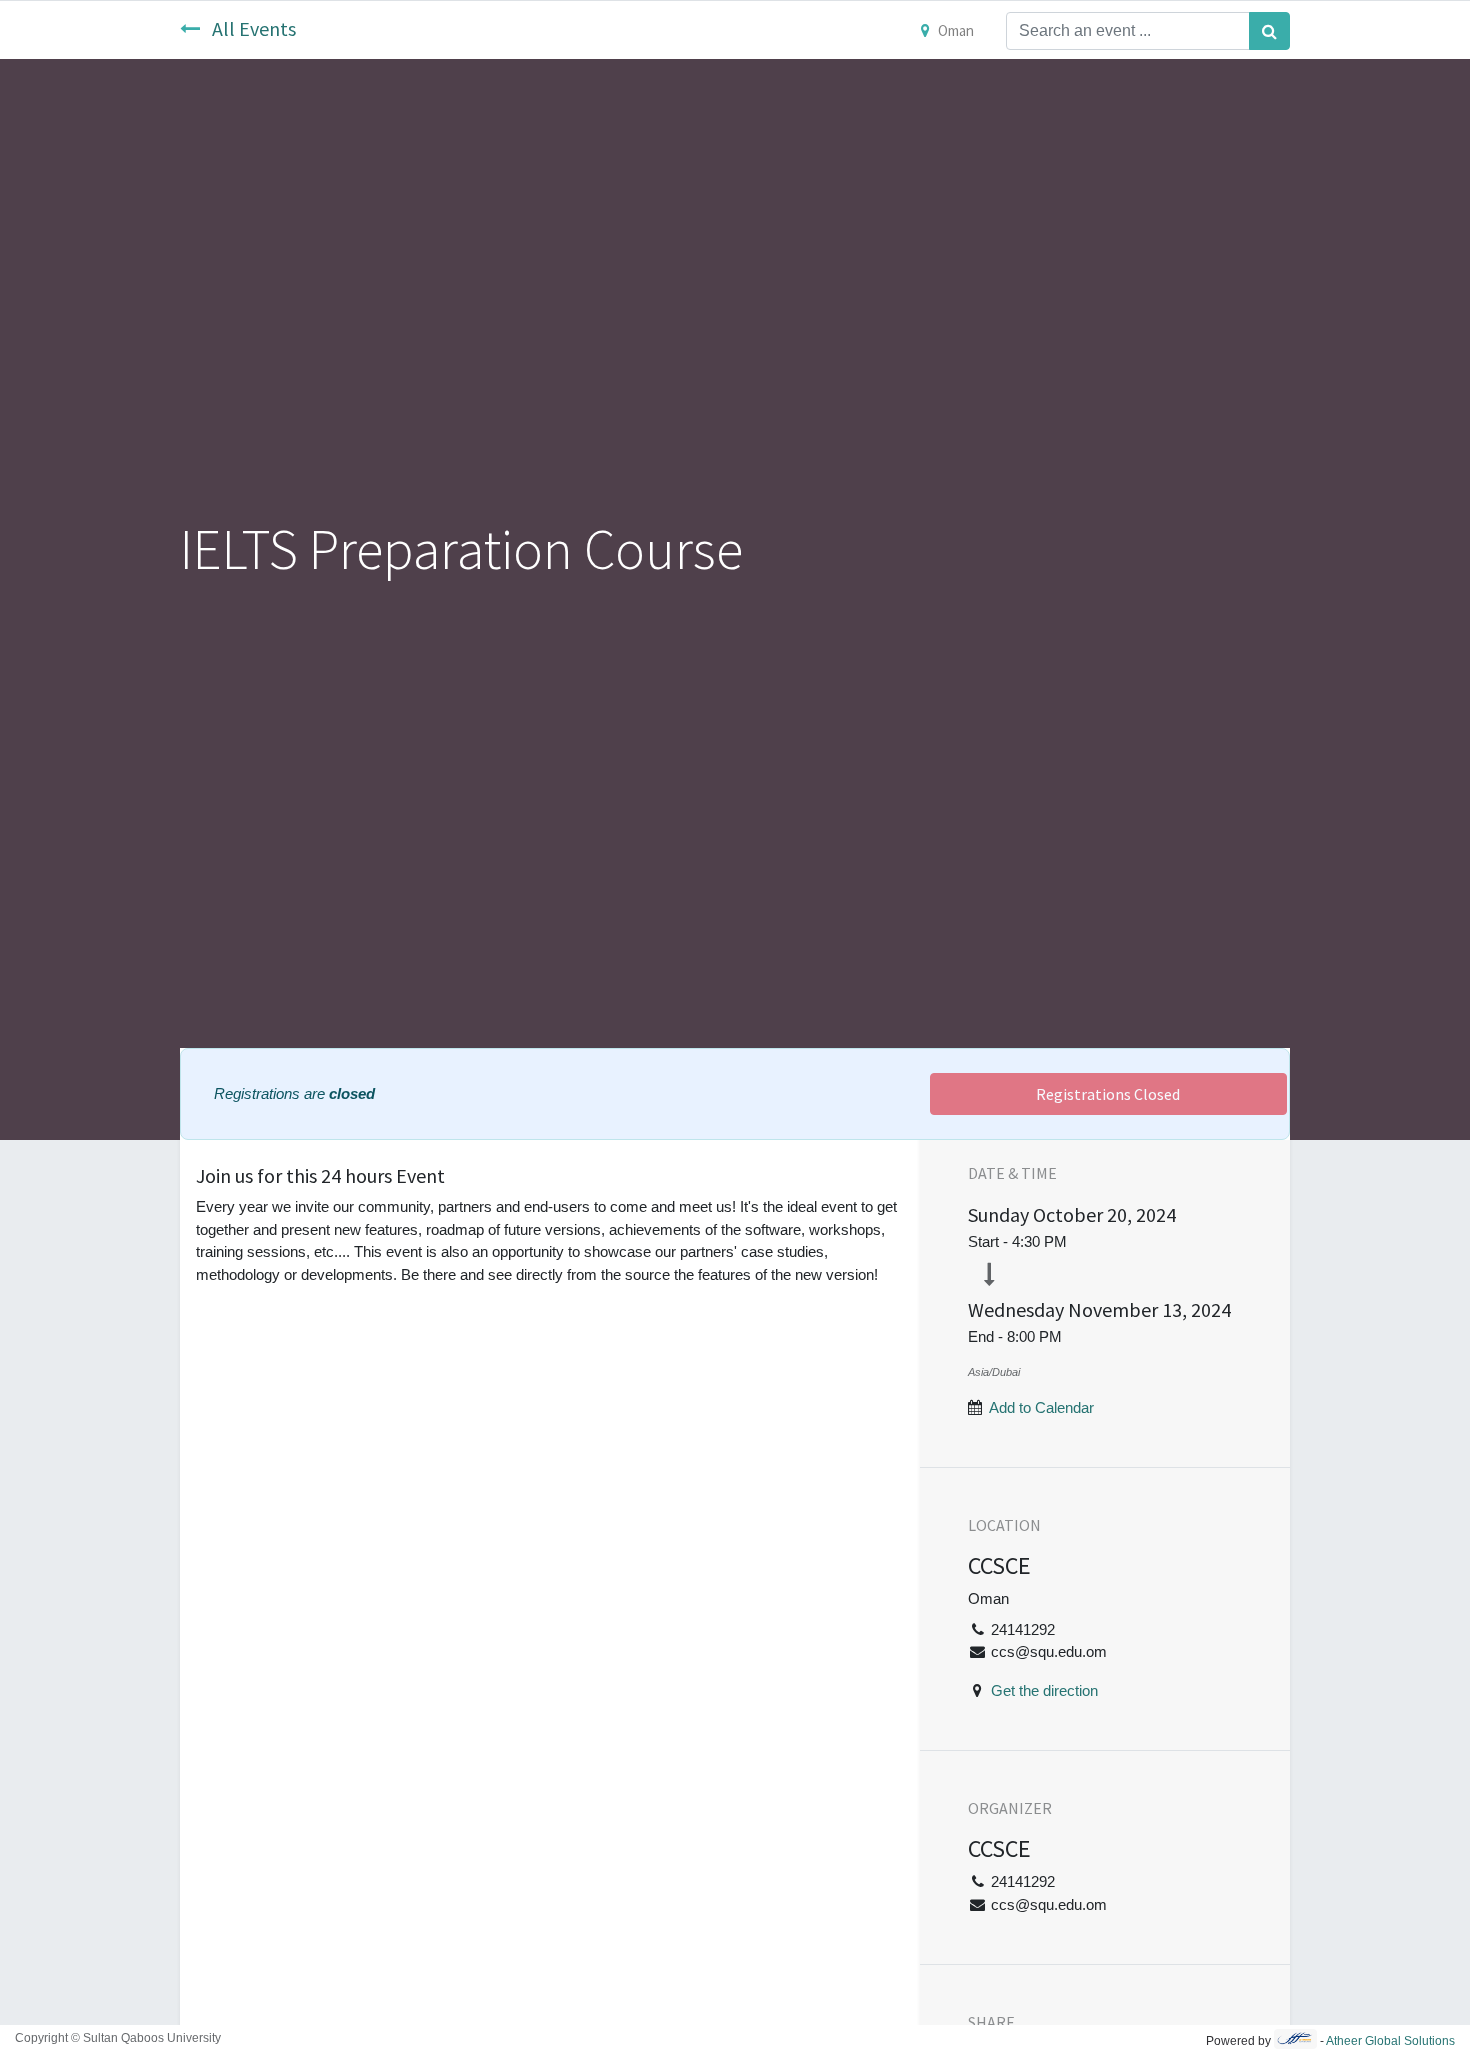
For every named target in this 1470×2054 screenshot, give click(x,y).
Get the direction (1044, 1690)
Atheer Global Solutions (1390, 2041)
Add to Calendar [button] (1041, 1407)
